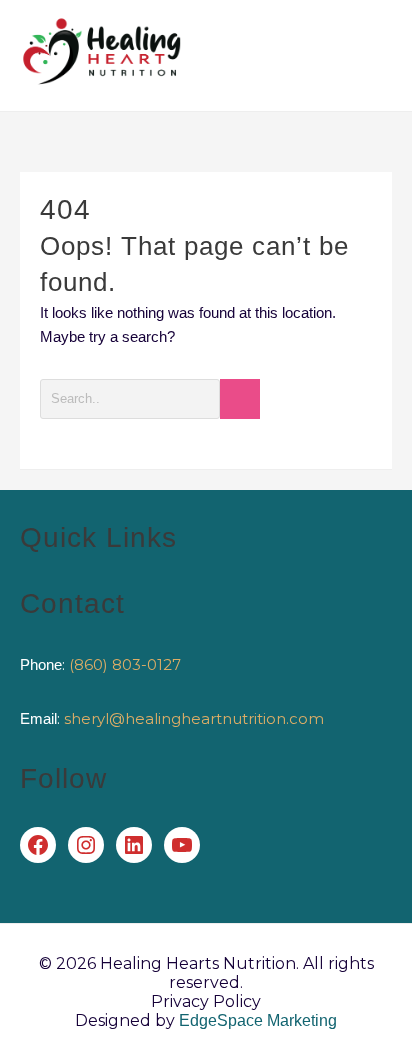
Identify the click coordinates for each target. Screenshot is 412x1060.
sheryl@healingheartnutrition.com (194, 718)
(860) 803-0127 (125, 664)
